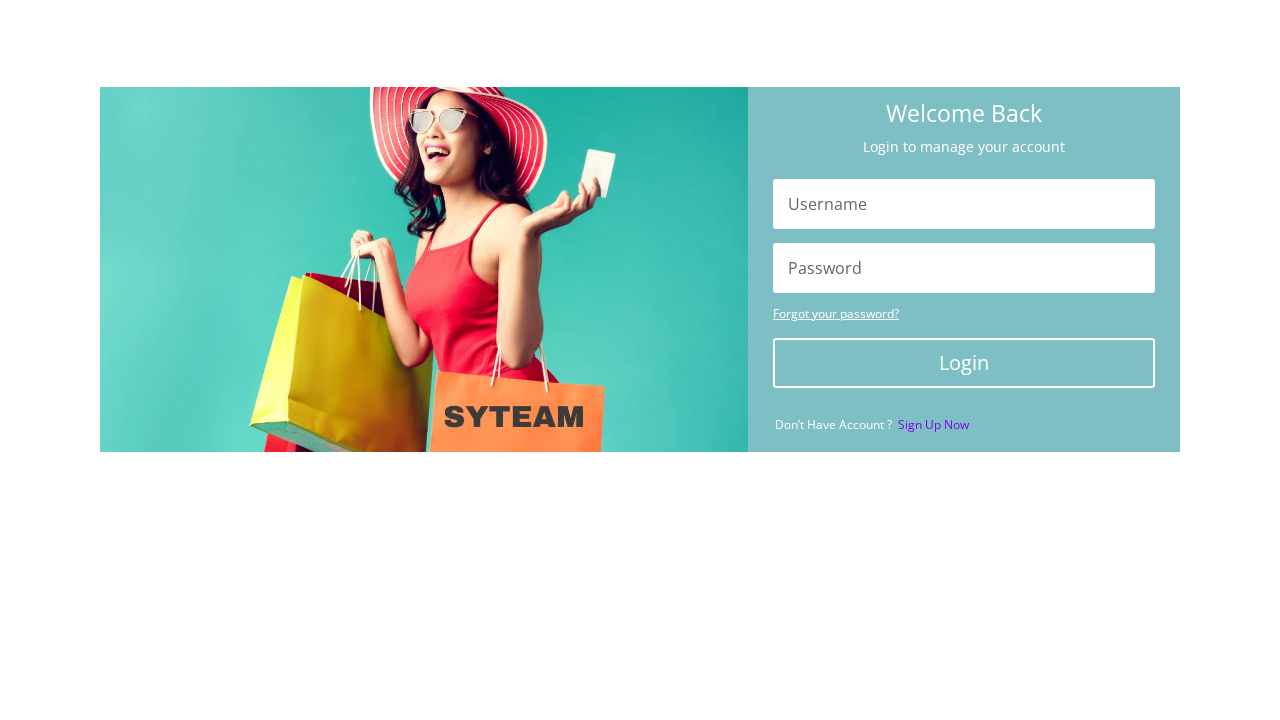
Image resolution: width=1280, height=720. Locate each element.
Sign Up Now (933, 424)
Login (964, 362)
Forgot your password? (836, 313)
